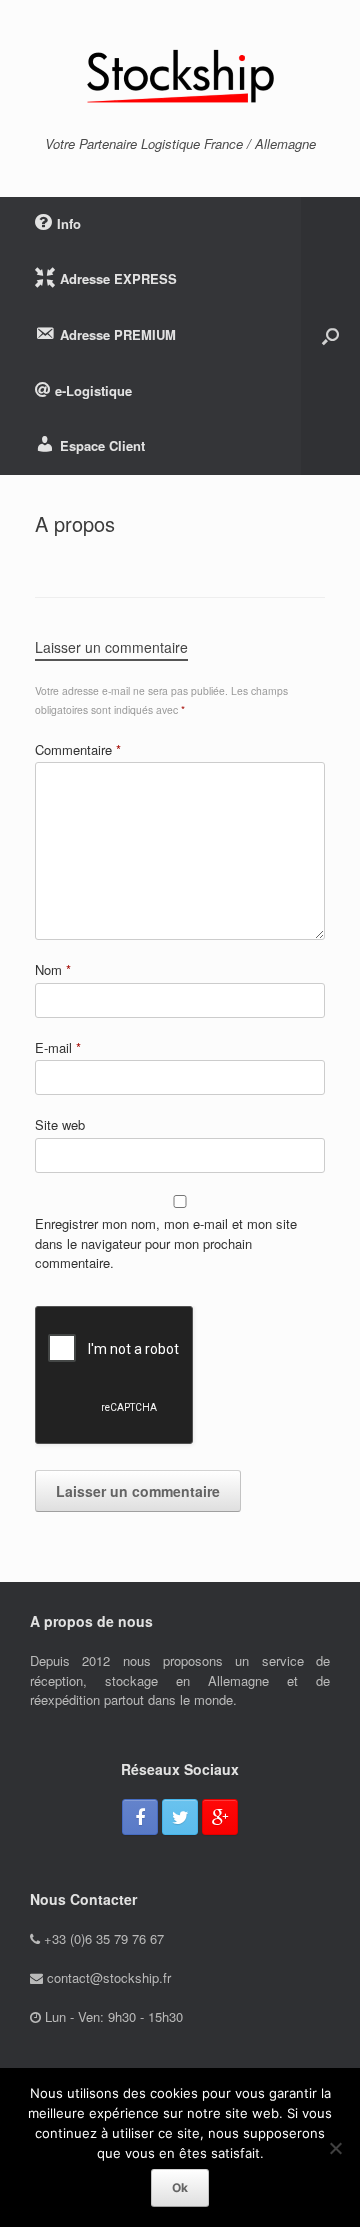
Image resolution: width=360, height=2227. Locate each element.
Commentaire (78, 749)
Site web (60, 1124)
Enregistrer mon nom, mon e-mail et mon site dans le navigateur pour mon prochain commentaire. (166, 1243)
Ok (180, 2187)
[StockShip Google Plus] (220, 1817)
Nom (53, 969)
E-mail (58, 1047)
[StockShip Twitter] (180, 1817)
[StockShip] (180, 75)
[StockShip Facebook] (140, 1817)
